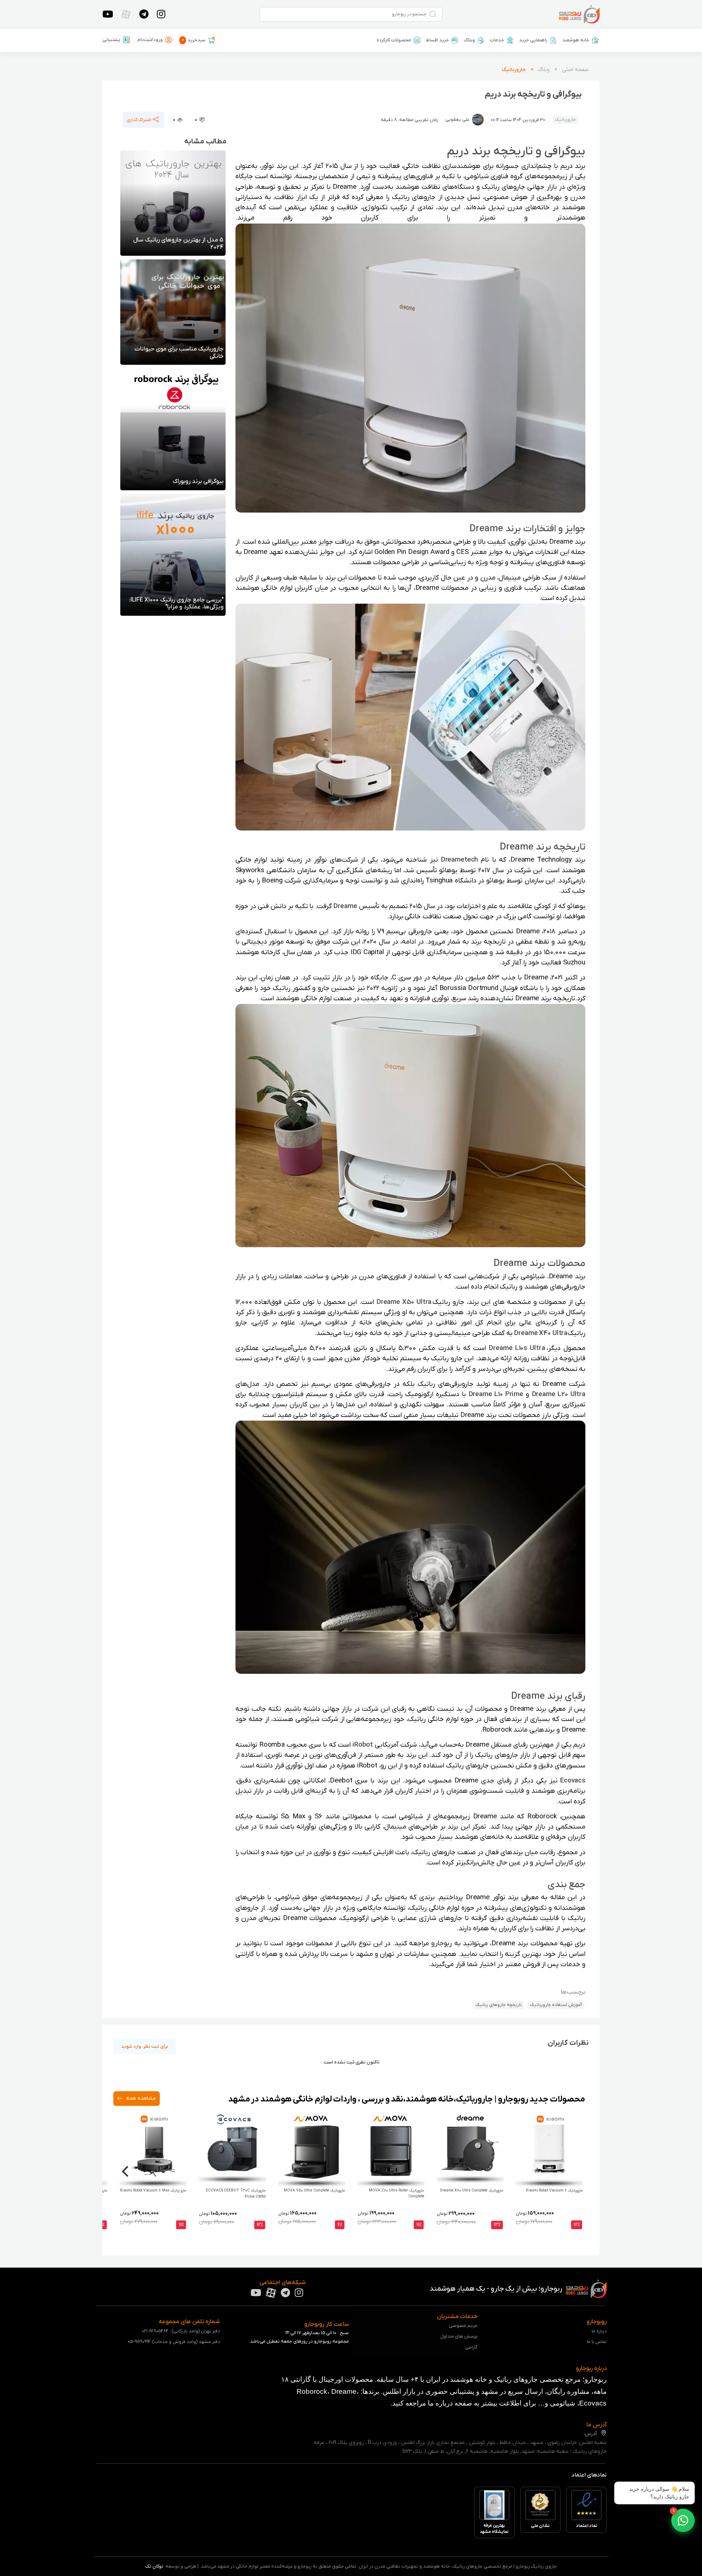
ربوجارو (441, 1943)
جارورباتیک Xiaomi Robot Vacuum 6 (554, 2191)
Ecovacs (573, 1781)
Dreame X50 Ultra (404, 1302)
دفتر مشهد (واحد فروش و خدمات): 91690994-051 (174, 2342)
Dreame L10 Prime (496, 1394)
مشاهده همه (140, 2099)
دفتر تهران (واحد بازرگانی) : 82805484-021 (181, 2331)
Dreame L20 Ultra (559, 1394)
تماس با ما (597, 2342)
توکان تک (154, 2566)
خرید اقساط (437, 40)
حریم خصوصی (463, 2326)
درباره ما (599, 2331)
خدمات (497, 40)
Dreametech (460, 860)
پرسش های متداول (459, 2336)
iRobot (363, 1745)
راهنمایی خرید (533, 40)
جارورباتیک (514, 70)
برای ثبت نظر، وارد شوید (145, 2046)
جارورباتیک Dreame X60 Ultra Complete (472, 2191)
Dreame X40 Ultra (541, 1333)
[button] (683, 2520)
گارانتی (471, 2347)
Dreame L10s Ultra (517, 1348)
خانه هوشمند (576, 40)
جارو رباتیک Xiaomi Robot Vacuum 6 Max (153, 2191)
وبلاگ (469, 40)
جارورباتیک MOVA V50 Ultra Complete (314, 2191)
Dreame (345, 906)
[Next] (126, 2171)
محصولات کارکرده (394, 40)
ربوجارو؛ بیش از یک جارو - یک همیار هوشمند (497, 2289)
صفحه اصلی (575, 70)
